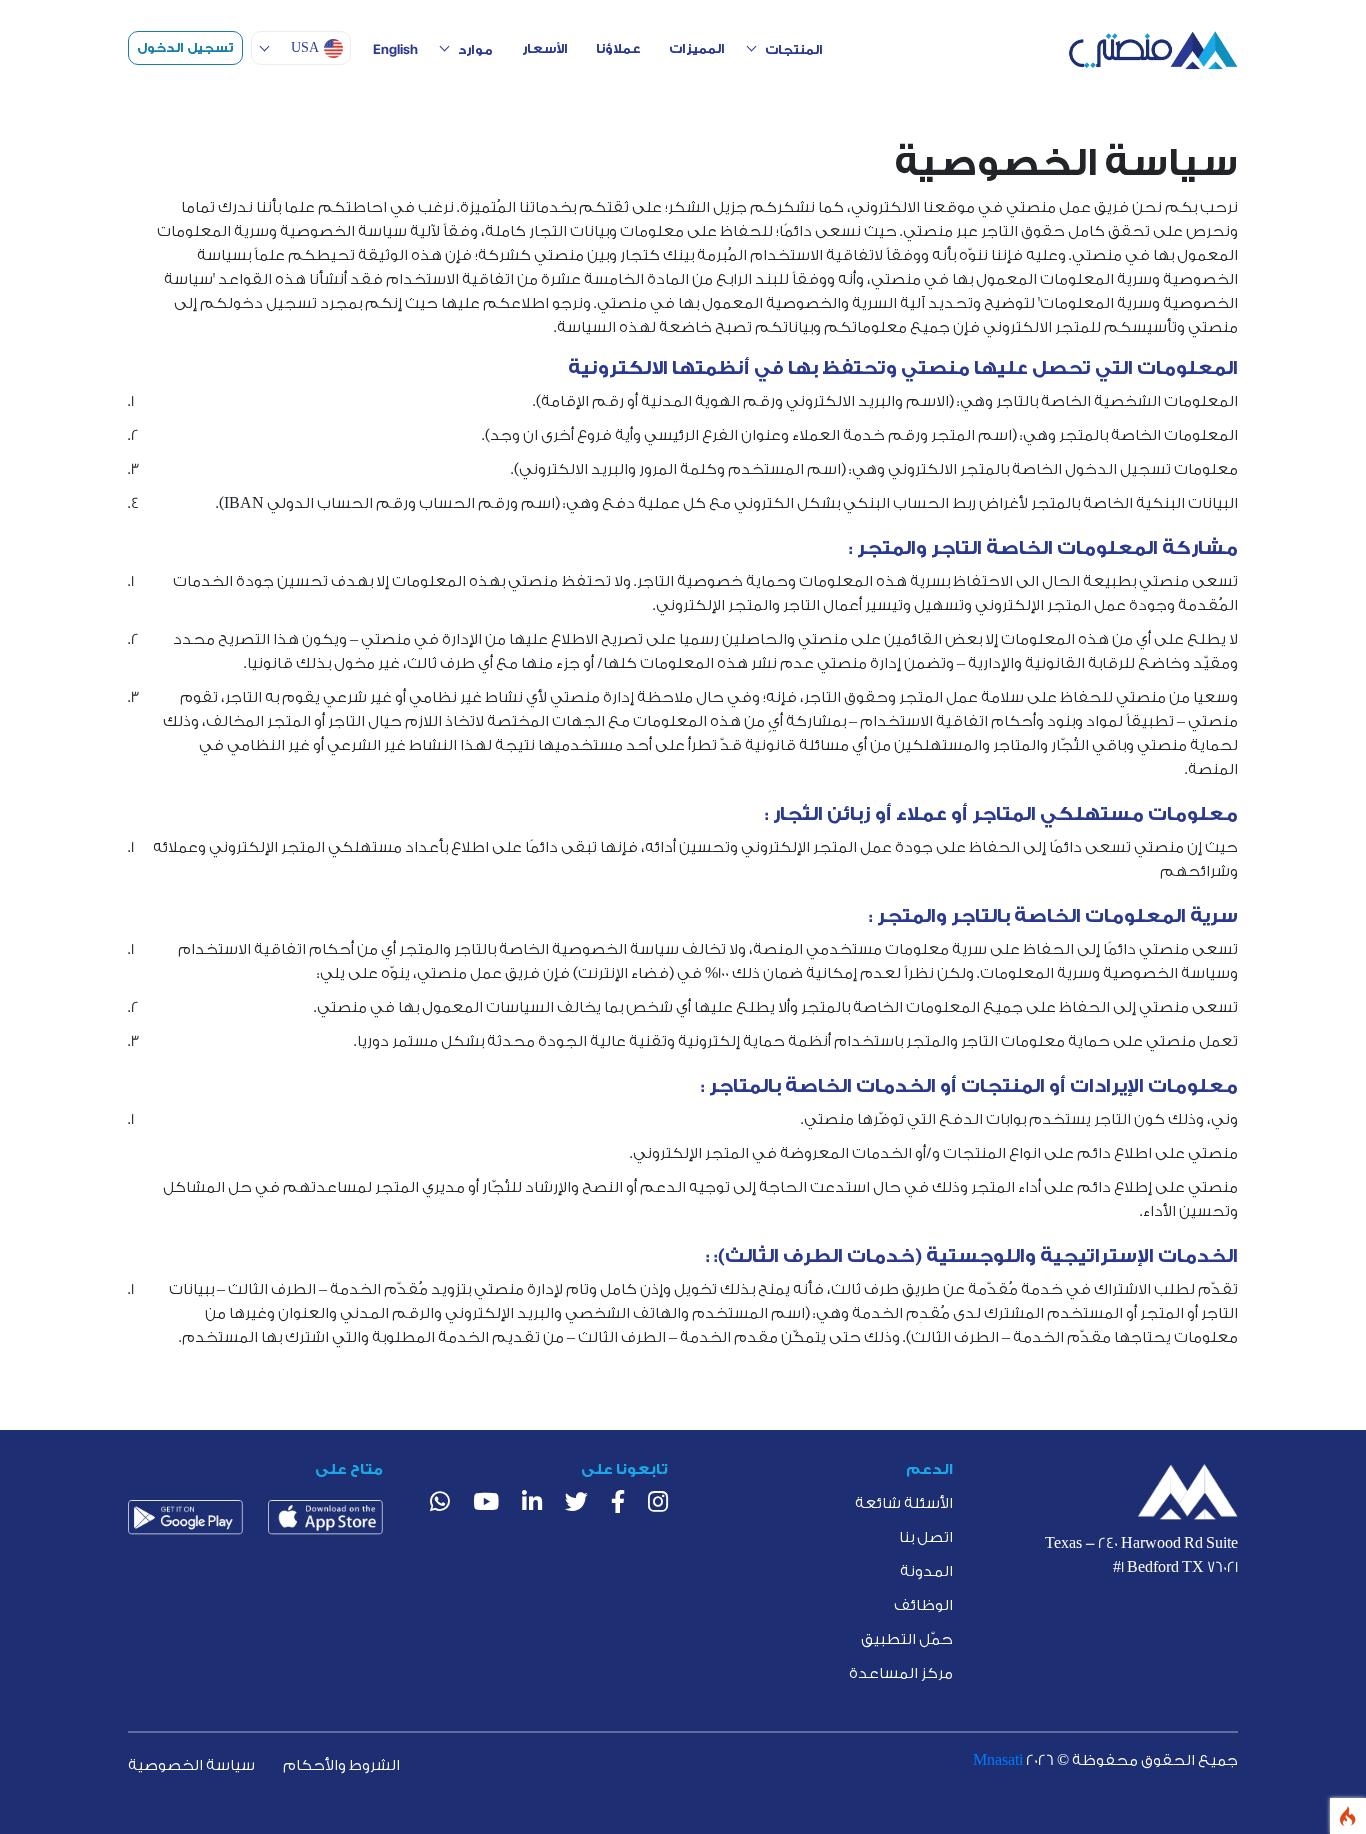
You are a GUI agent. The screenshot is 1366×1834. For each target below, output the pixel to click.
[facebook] (618, 1504)
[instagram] (658, 1504)
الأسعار (545, 49)
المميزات (697, 49)
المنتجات (794, 50)
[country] (1188, 1492)
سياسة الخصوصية (191, 1765)
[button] (301, 48)
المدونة (926, 1571)
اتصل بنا (926, 1537)
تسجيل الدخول (185, 48)
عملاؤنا (618, 49)
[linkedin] (532, 1504)
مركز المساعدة (901, 1673)
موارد (475, 50)
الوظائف (923, 1605)
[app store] (325, 1517)
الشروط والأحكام (341, 1765)
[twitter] (576, 1504)
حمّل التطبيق (907, 1639)
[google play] (185, 1517)
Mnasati (999, 1760)
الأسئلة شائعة (904, 1503)
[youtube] (486, 1504)
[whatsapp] (440, 1504)
